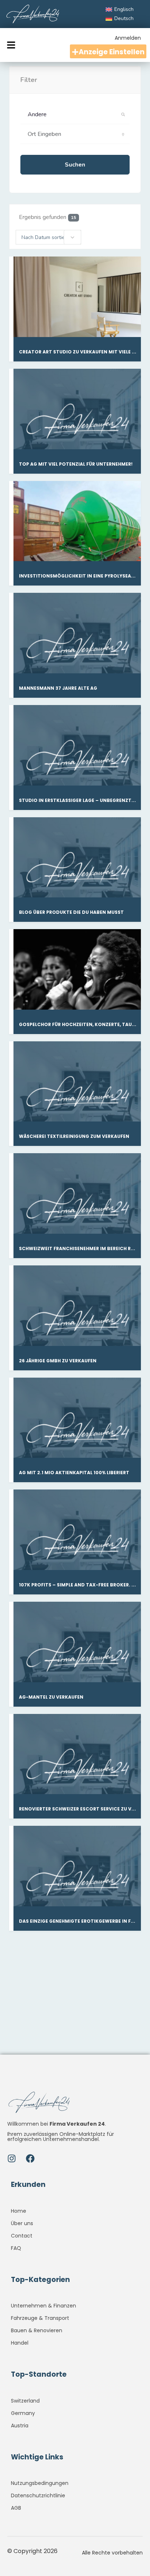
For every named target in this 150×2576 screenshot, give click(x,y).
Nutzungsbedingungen (40, 2483)
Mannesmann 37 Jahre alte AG (58, 688)
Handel (20, 2343)
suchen (75, 165)
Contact (22, 2236)
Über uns (22, 2223)
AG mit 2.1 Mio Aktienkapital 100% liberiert (74, 1473)
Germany (23, 2413)
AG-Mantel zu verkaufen (51, 1697)
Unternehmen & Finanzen (44, 2306)
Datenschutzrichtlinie (38, 2495)
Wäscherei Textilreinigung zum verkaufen (74, 1136)
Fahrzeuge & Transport (40, 2318)
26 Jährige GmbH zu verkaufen (58, 1361)
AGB (16, 2508)
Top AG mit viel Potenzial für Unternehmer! (76, 464)
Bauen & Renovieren (37, 2330)
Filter (29, 80)
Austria (20, 2426)
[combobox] (48, 237)
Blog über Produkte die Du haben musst (71, 912)
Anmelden (128, 38)
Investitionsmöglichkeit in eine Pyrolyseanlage (83, 576)
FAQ (16, 2248)
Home (19, 2211)
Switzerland (25, 2401)
